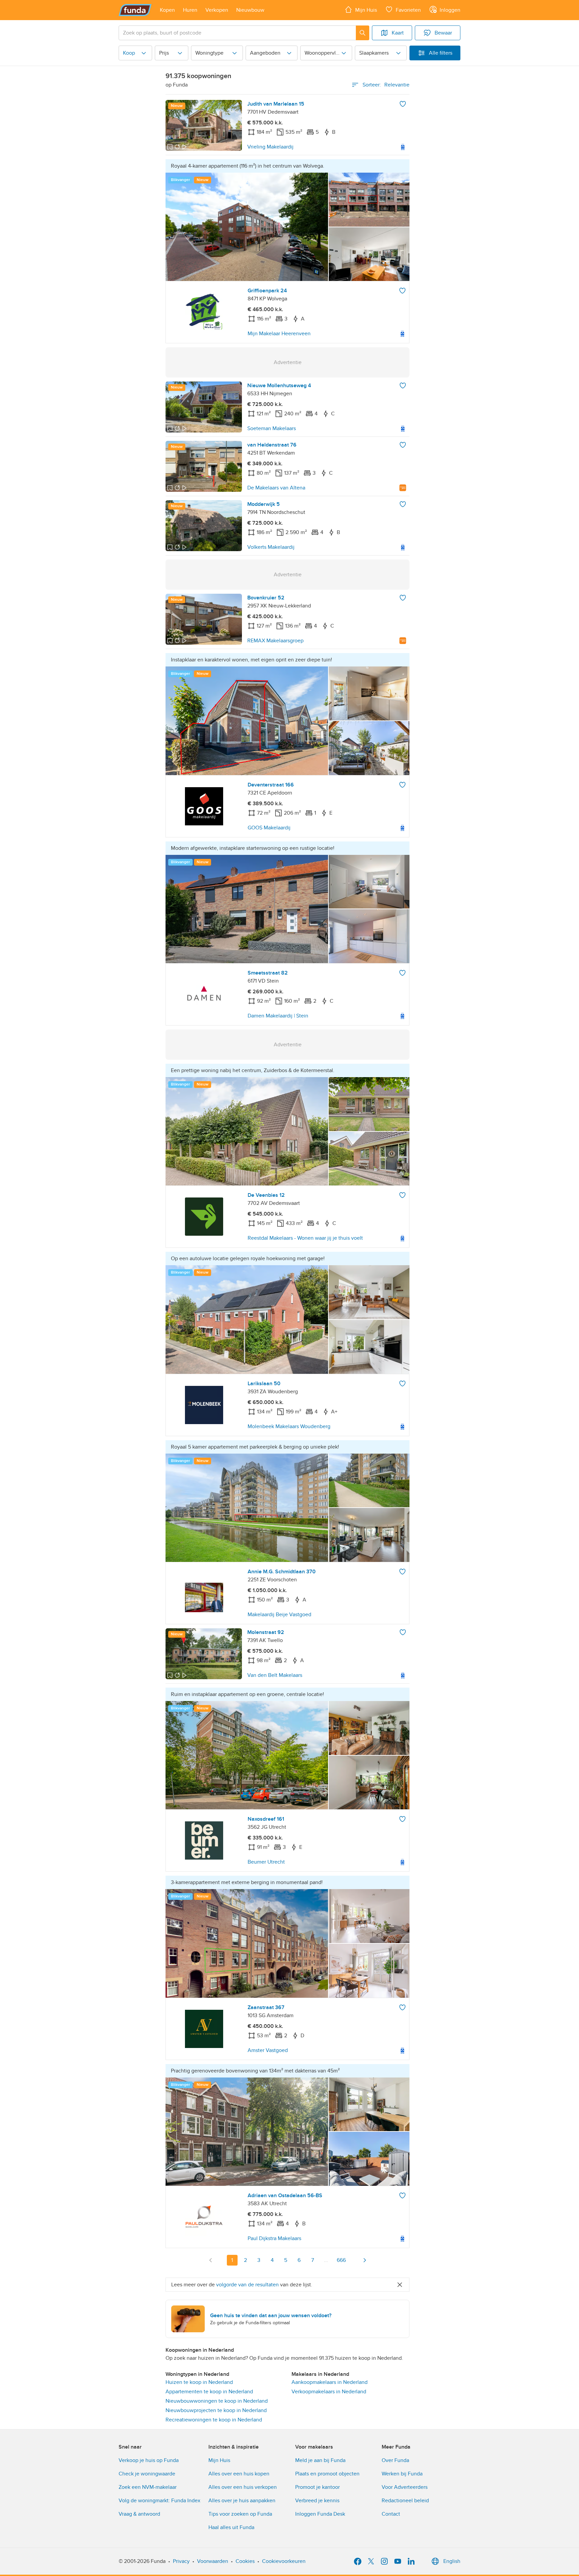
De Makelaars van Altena (276, 488)
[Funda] (135, 10)
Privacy (181, 2561)
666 (341, 2260)
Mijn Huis (219, 2460)
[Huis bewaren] (403, 104)
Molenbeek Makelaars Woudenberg (289, 1426)
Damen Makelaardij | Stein (278, 1016)
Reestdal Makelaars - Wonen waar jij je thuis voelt (305, 1238)
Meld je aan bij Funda (320, 2460)
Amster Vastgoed (268, 2050)
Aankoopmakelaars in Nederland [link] (330, 2382)
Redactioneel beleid (405, 2501)
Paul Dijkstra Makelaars (274, 2238)
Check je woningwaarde (147, 2474)
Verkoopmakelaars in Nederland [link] (329, 2392)
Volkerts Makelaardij (271, 547)
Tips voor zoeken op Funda (240, 2514)
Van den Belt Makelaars (275, 1675)
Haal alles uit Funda (231, 2527)
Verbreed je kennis (317, 2501)
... (326, 2260)
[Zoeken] (363, 33)
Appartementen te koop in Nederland (209, 2392)
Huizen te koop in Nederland (199, 2382)
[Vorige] (211, 2260)
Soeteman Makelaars (272, 428)
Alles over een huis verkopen (243, 2487)
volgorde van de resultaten (247, 2285)
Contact (391, 2514)
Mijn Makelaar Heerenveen (279, 334)
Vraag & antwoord (139, 2514)
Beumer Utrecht (266, 1862)
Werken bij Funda (402, 2474)
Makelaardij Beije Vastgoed (279, 1615)
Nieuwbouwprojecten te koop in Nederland (216, 2410)
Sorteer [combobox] (386, 85)
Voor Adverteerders (405, 2487)
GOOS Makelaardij (269, 828)
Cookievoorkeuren (284, 2561)
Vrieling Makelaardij (270, 147)
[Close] (400, 2285)
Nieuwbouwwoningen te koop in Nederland (217, 2401)
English (452, 2561)
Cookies (245, 2561)
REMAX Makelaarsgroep (275, 641)
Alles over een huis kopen (239, 2474)
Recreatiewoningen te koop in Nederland (214, 2420)
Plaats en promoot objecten (327, 2474)
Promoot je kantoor (317, 2487)
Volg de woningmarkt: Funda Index (159, 2501)
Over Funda (395, 2460)
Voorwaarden (213, 2561)
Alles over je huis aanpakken (242, 2501)
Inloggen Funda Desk (320, 2514)
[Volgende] (365, 2260)
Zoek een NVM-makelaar (148, 2487)
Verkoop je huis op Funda (149, 2460)
